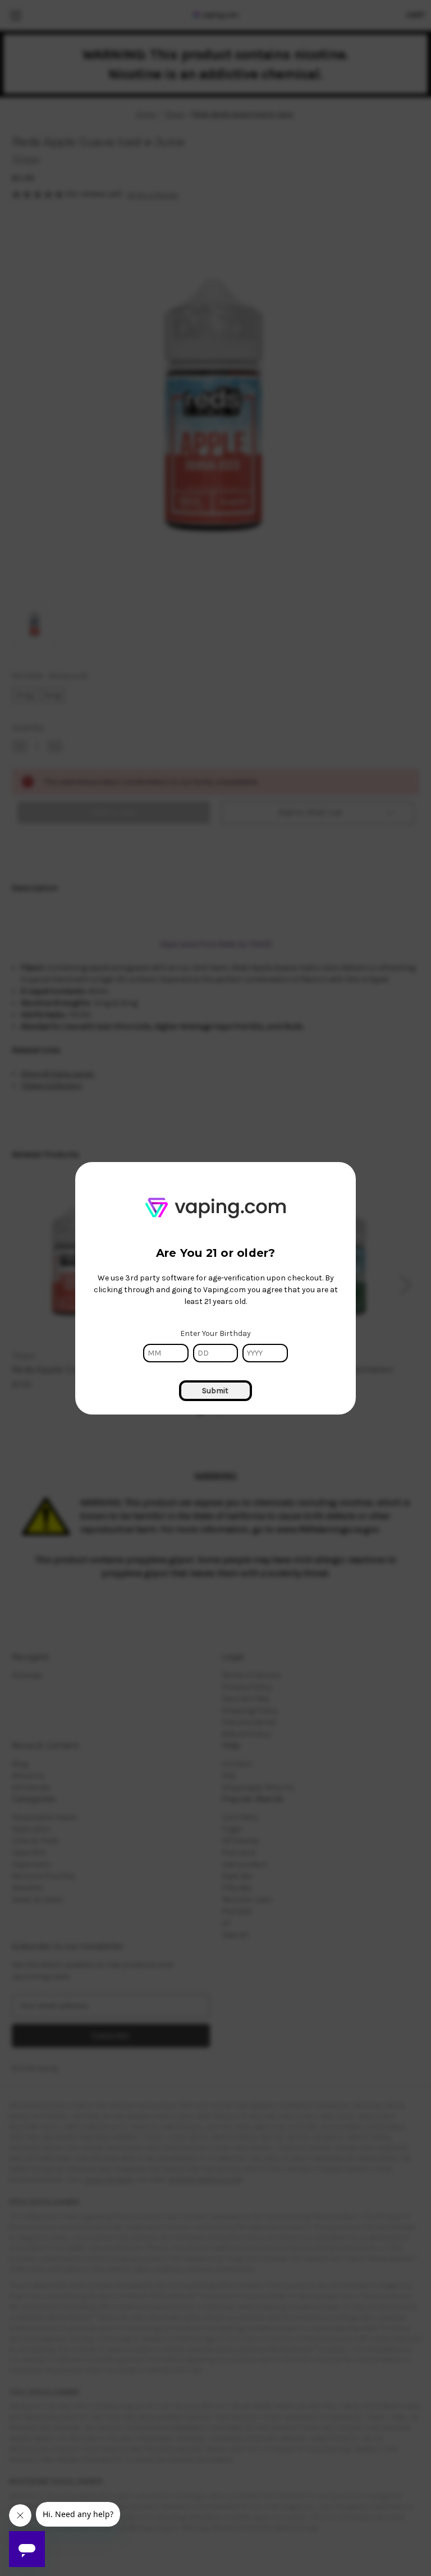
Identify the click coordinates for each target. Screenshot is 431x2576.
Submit (215, 1391)
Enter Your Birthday (215, 1333)
